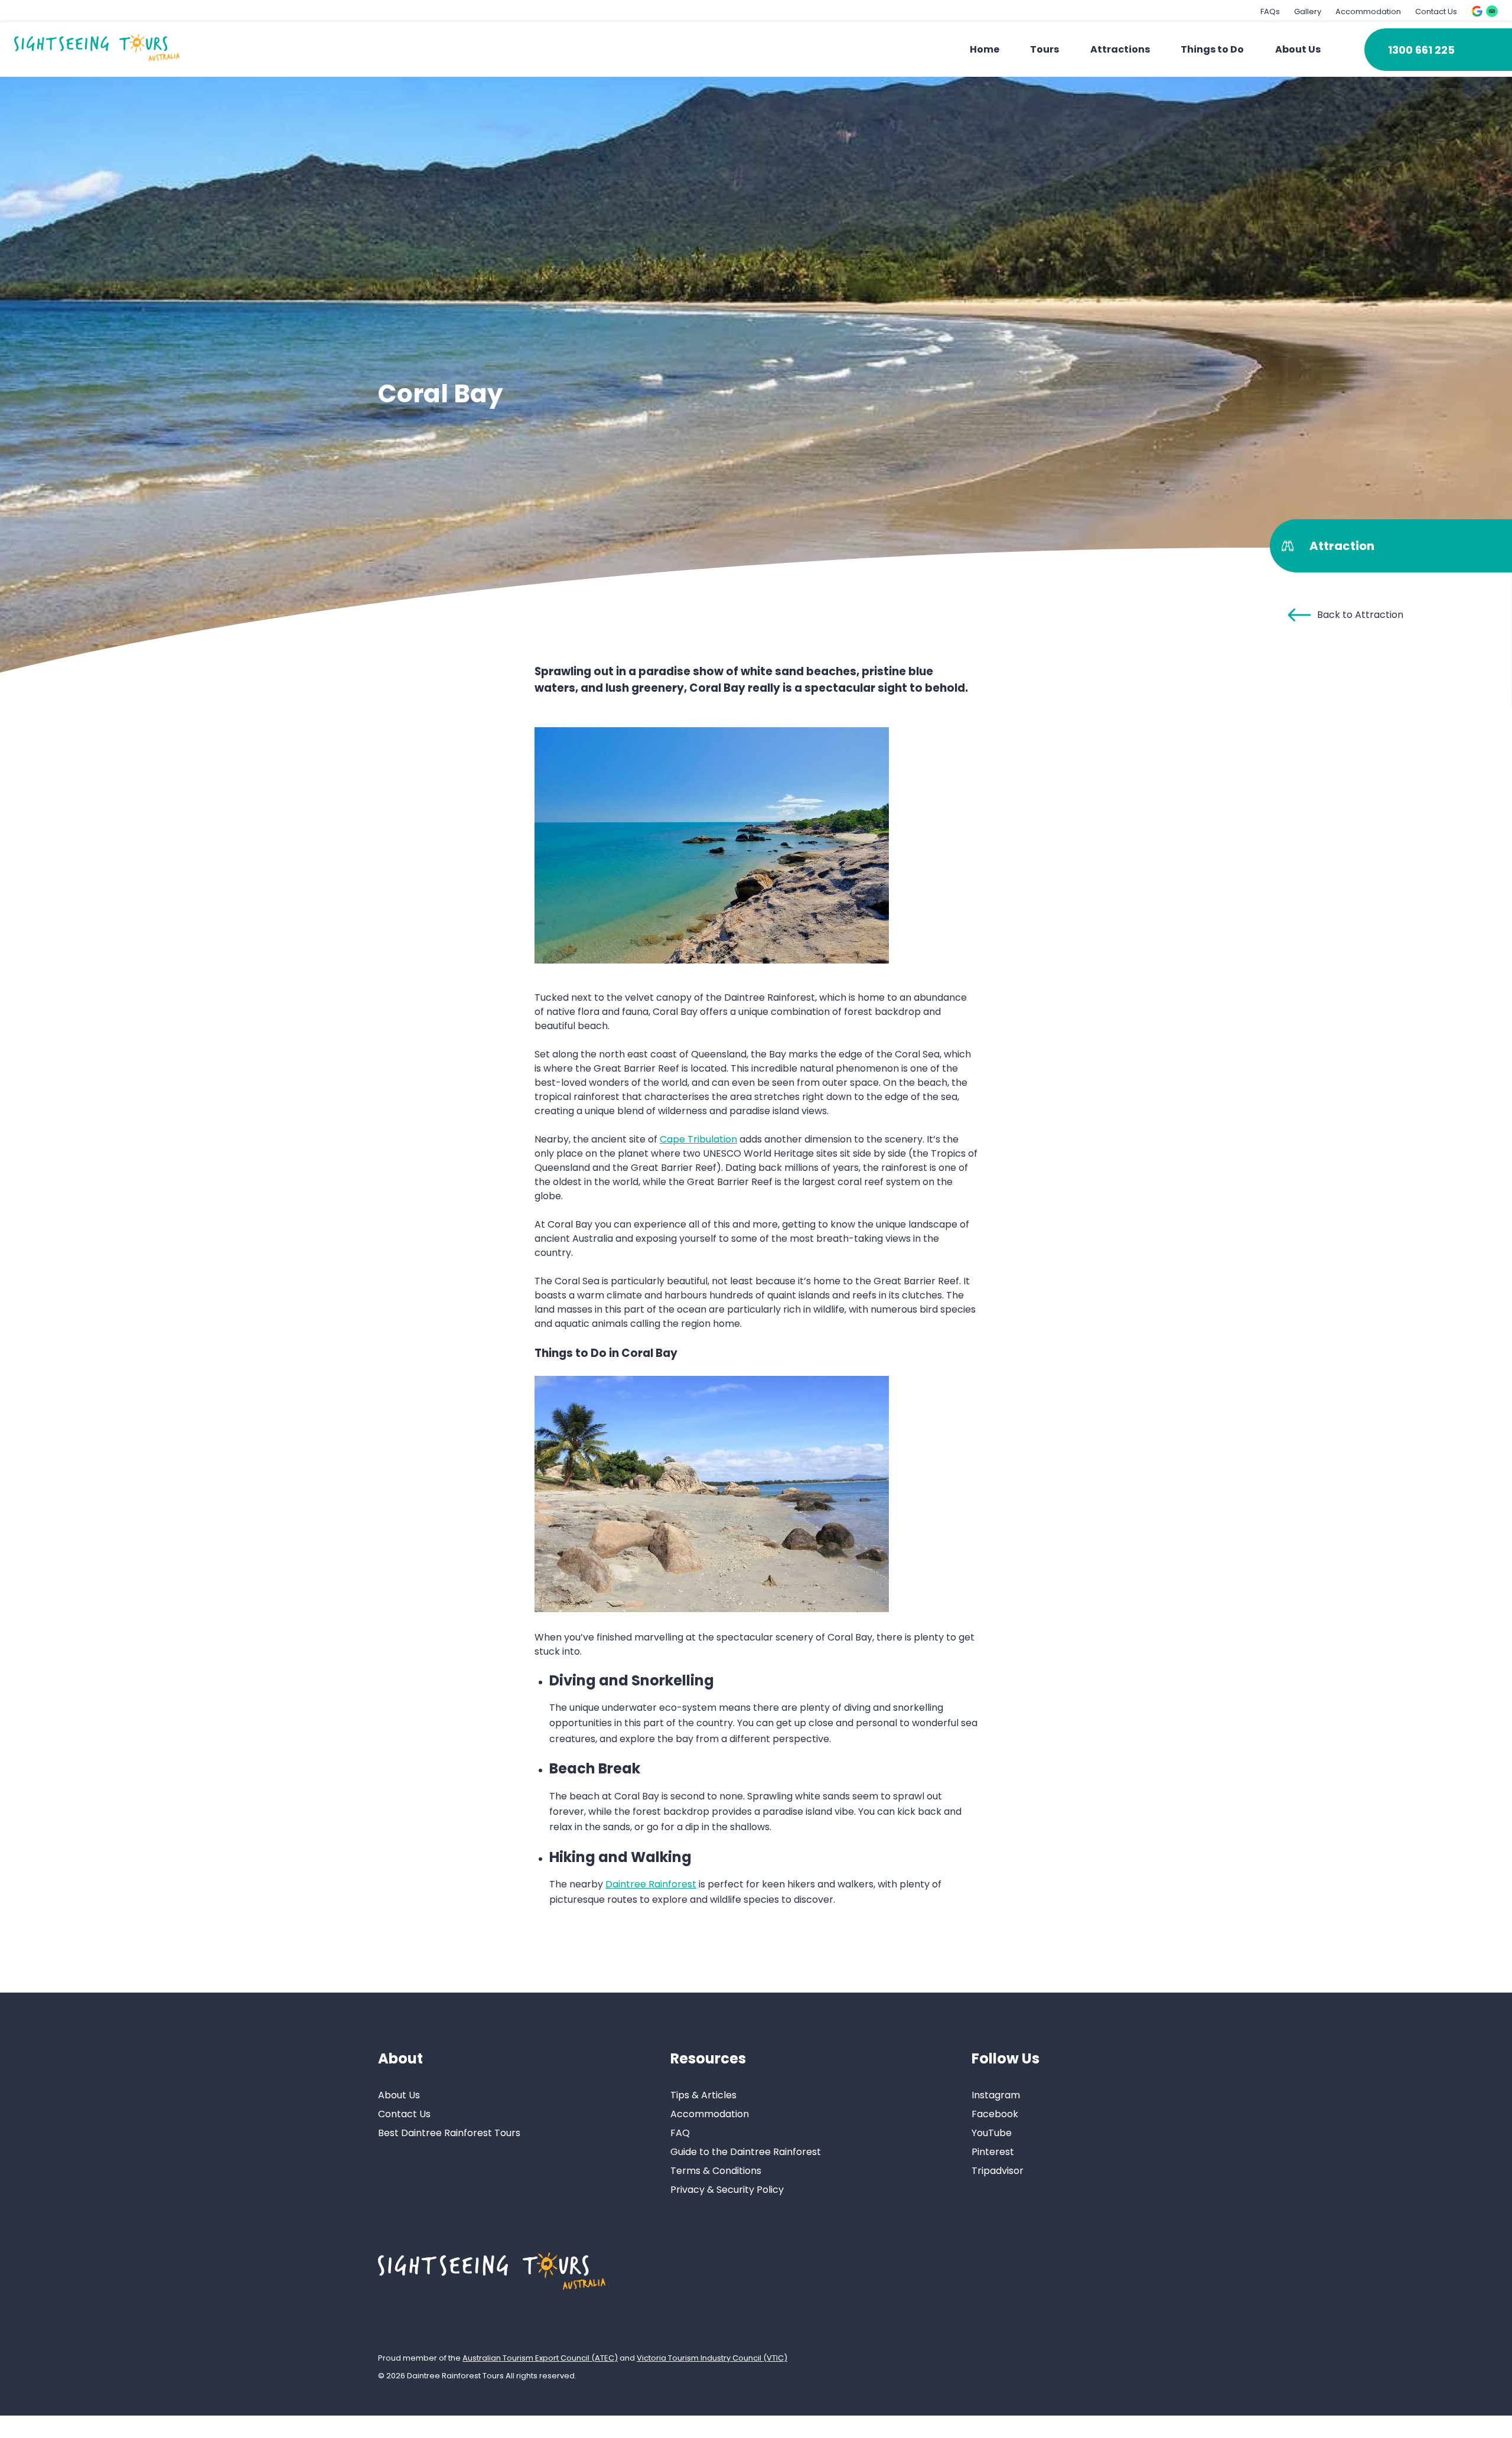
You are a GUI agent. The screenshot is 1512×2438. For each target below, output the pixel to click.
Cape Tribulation (698, 1139)
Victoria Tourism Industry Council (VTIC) (712, 2357)
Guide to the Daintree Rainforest (746, 2152)
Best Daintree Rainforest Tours (449, 2133)
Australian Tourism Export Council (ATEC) (540, 2357)
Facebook (995, 2114)
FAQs (1270, 12)
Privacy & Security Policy (727, 2190)
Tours (1045, 49)
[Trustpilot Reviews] (1492, 11)
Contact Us (1436, 12)
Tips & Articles (703, 2095)
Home (985, 49)
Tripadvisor (998, 2171)
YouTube (992, 2133)
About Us (1298, 49)
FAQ (680, 2133)
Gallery (1308, 12)
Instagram (996, 2095)
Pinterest (993, 2152)
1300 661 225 (1421, 50)
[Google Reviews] (1477, 11)
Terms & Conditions (716, 2171)
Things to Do (1212, 49)
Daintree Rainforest (651, 1884)
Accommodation (1368, 12)
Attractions (1120, 49)
